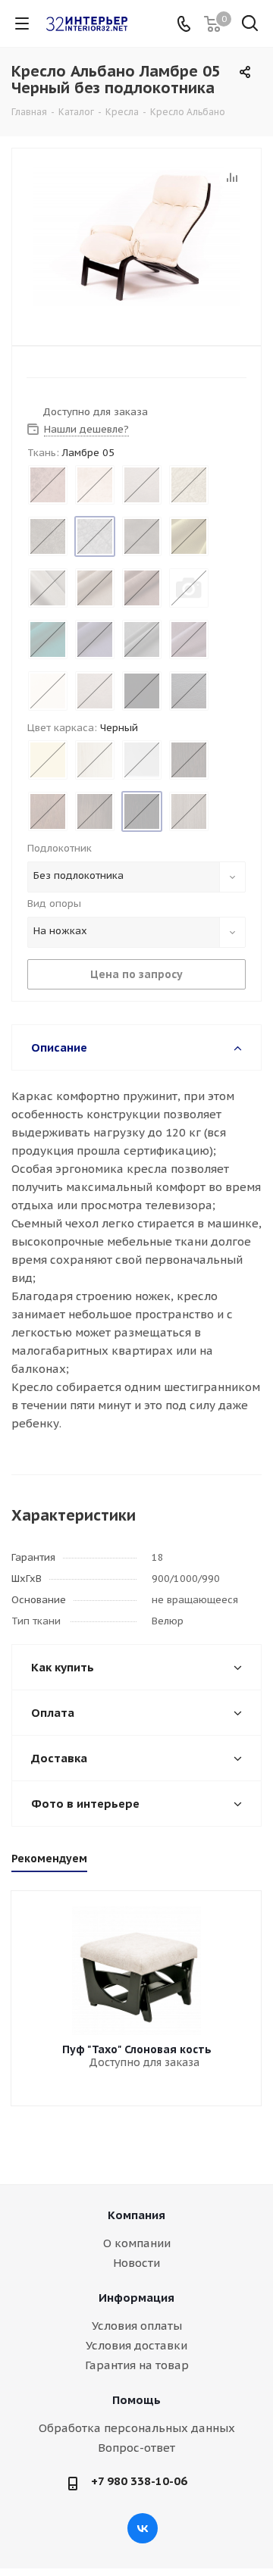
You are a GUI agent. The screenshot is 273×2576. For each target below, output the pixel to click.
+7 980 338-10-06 (139, 2481)
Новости (136, 2263)
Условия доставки (136, 2345)
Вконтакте (143, 2528)
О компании (137, 2243)
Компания (136, 2215)
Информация (136, 2298)
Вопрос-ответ (136, 2448)
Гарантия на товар (137, 2365)
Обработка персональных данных (137, 2428)
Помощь (136, 2400)
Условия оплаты (137, 2326)
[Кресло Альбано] (136, 244)
